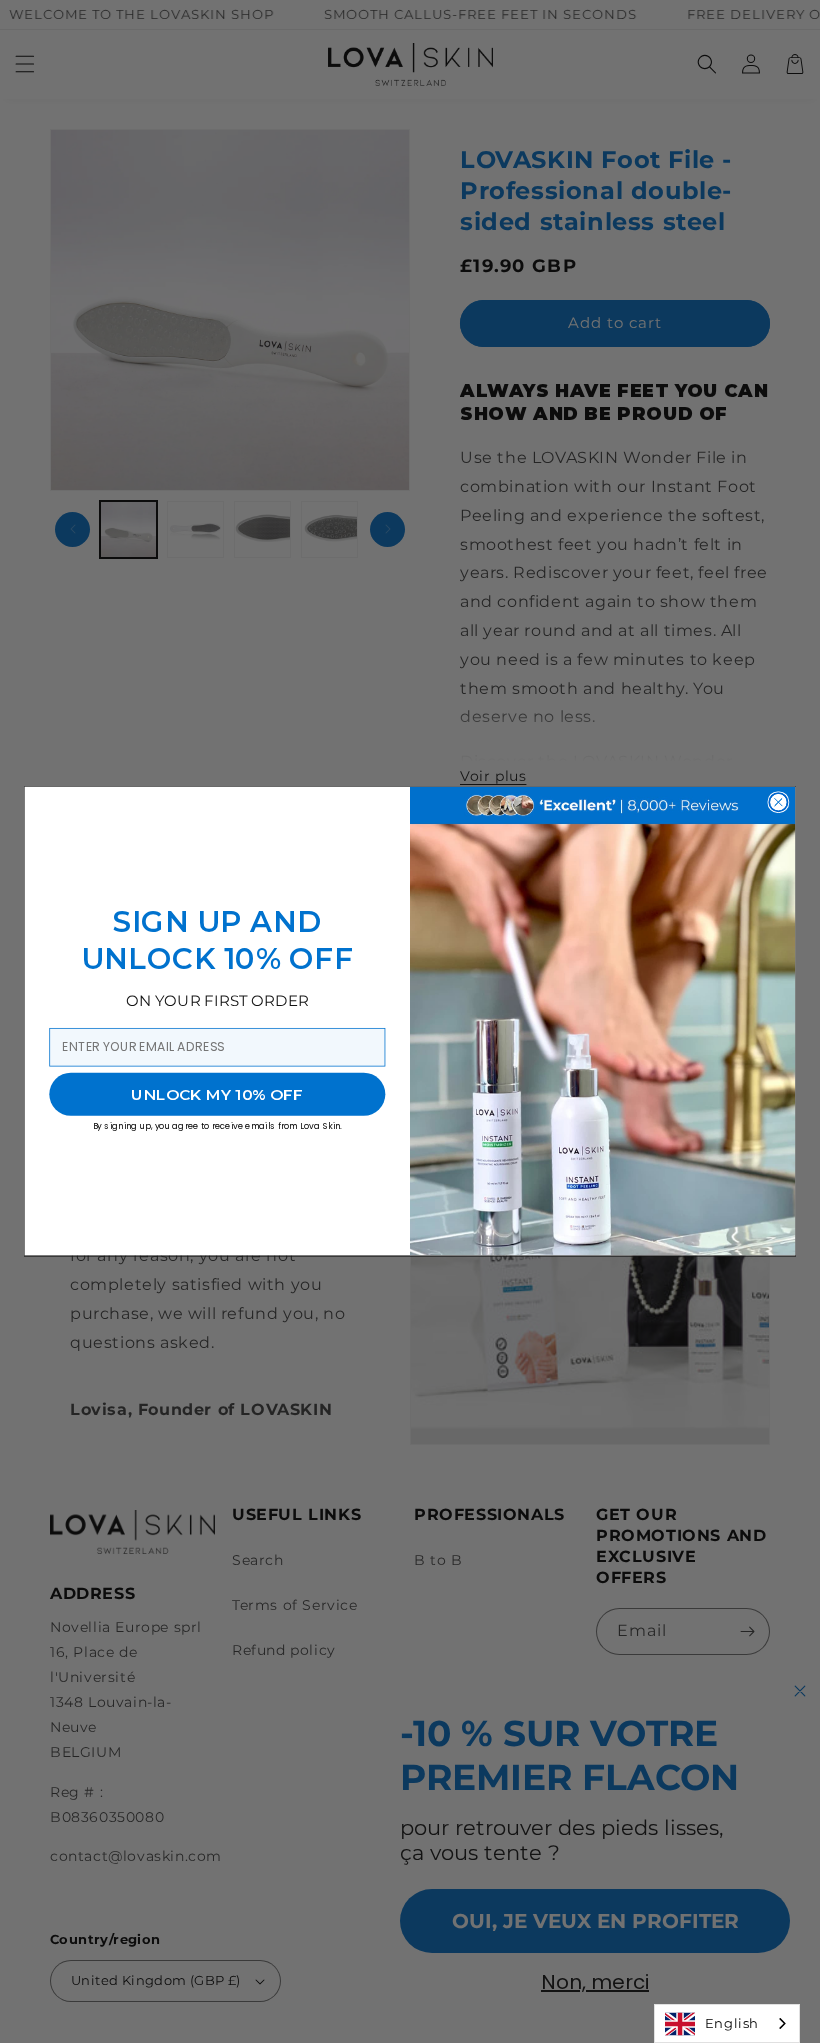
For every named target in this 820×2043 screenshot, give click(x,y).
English (732, 2023)
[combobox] (727, 2023)
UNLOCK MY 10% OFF (217, 1094)
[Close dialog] (778, 802)
